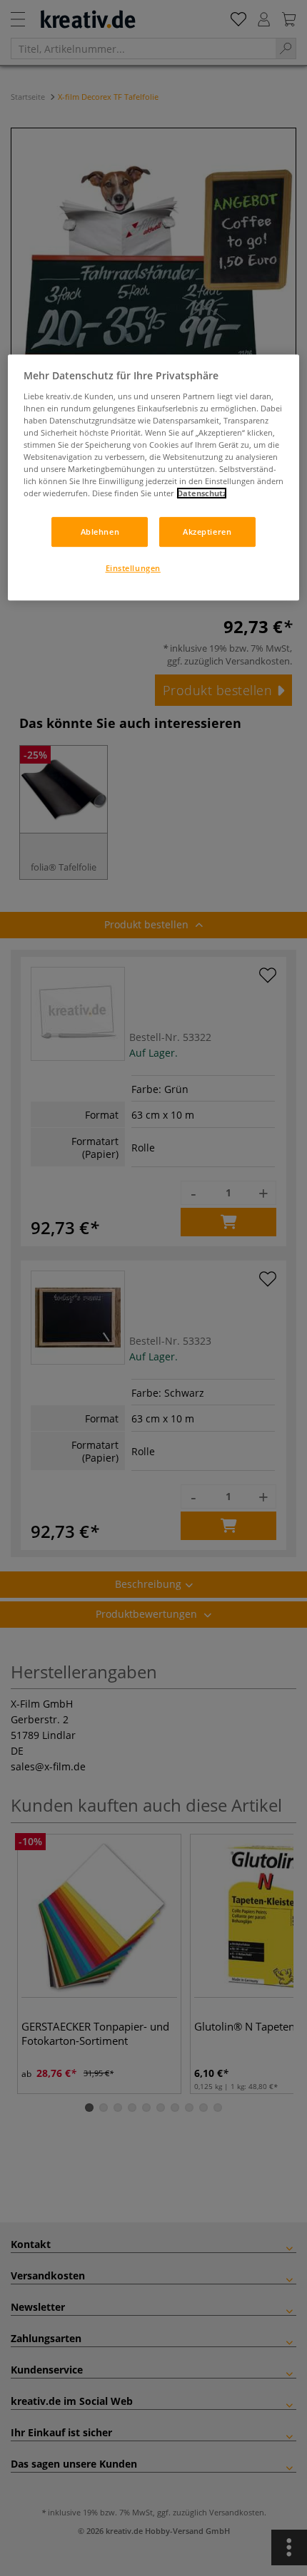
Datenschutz (202, 493)
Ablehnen (100, 532)
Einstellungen (133, 568)
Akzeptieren (207, 532)
